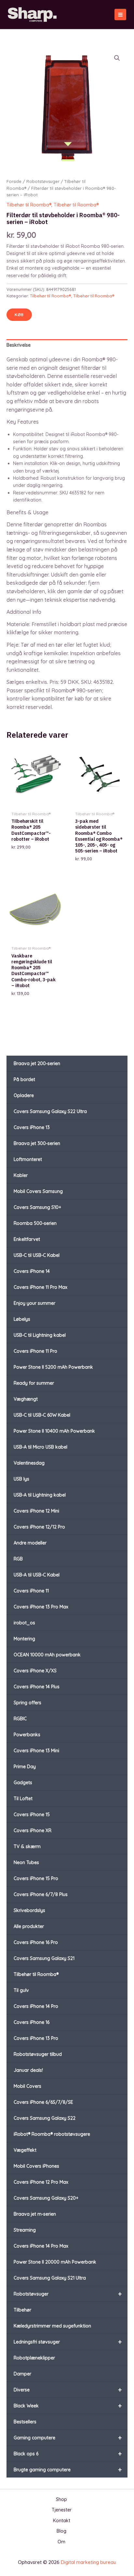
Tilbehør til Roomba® (36, 1974)
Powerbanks (27, 1735)
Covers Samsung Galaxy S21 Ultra (50, 2278)
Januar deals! (28, 2070)
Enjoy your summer (34, 1303)
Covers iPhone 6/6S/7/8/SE (43, 2102)
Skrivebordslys (29, 1910)
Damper (22, 2374)
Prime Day (25, 1767)
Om (61, 2542)
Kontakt (62, 2521)
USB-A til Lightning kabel (40, 1495)
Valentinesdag (29, 1463)
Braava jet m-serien (35, 2214)
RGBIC (20, 1719)
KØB (19, 315)
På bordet (24, 1079)
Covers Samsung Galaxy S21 (44, 1958)
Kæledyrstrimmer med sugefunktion (52, 2326)
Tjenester (62, 2510)
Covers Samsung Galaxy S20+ (46, 2198)
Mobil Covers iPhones (36, 2166)
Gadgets (23, 1783)
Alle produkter (29, 1926)
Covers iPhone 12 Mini (36, 1511)
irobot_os (24, 1623)
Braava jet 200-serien (37, 1063)
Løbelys (22, 1319)
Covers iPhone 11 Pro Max (40, 1287)
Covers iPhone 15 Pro (36, 1878)
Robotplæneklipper (34, 2358)
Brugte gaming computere (68, 2470)
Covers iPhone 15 (32, 1815)
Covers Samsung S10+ (37, 1207)
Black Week (68, 2406)
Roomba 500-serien (35, 1223)
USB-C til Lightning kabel (40, 1335)
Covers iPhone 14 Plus (37, 1687)
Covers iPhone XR (33, 1830)
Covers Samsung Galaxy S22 (45, 2118)
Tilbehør (22, 2310)
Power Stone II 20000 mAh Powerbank (55, 2262)
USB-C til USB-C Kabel (37, 1255)
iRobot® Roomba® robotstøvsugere (52, 2134)
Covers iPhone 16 (32, 2022)
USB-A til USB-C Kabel (37, 1575)
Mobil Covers (27, 2086)
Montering (24, 1639)
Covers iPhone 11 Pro (35, 1351)
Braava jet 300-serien (37, 1143)
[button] (117, 58)
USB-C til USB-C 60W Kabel (42, 1415)
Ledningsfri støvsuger (68, 2342)
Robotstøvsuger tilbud (38, 2054)
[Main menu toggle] (120, 15)
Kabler (21, 1175)
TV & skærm (27, 1846)
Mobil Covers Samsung (38, 1191)
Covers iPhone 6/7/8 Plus (41, 1894)
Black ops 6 (68, 2454)
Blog (61, 2531)
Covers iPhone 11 (31, 1591)
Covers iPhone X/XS (35, 1671)
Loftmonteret (28, 1159)
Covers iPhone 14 (32, 1271)
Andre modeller (30, 1543)
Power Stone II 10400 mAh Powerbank (54, 1431)
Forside (14, 181)
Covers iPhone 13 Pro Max (41, 1607)
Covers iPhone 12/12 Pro (39, 1527)
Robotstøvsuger (68, 2294)
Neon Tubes (26, 1862)
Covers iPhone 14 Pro (36, 2006)
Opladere (24, 1095)
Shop (61, 2499)
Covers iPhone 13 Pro (36, 2038)
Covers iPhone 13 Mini (36, 1751)
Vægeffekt (25, 2150)
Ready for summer (34, 1383)
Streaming (25, 2230)
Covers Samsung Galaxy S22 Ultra (50, 1111)
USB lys (21, 1479)
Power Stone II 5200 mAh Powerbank (53, 1367)
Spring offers (27, 1703)
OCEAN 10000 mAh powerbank (47, 1655)
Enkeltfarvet (27, 1239)
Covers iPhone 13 (32, 1127)
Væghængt (26, 1399)
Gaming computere (68, 2438)
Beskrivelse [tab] (19, 345)
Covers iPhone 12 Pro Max (41, 2182)
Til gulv (21, 1990)
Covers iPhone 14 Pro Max (41, 2246)
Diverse (68, 2390)
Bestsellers (25, 2422)
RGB (18, 1559)
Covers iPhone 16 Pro (36, 1942)
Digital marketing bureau (88, 2562)
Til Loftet (23, 1799)
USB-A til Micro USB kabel (40, 1447)
